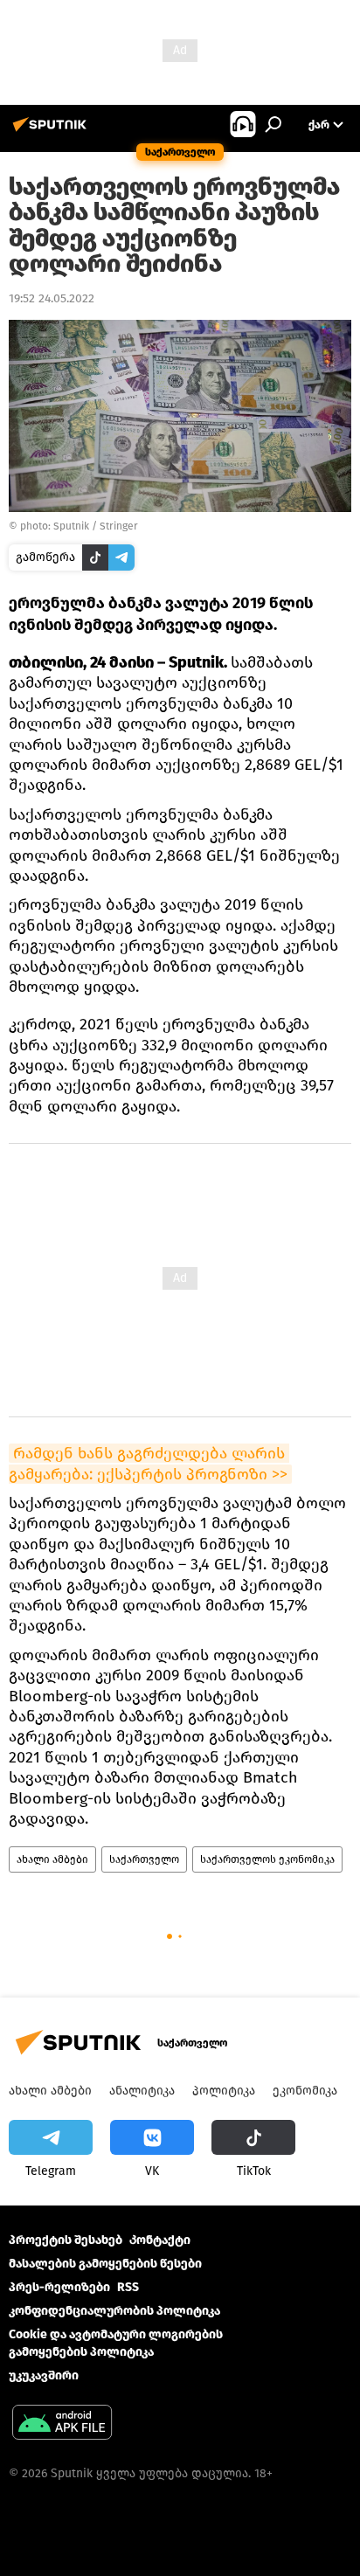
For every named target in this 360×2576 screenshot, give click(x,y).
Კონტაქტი (160, 2240)
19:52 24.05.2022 (52, 298)
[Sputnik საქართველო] (52, 132)
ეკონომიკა (305, 2091)
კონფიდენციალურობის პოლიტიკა (114, 2311)
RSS (128, 2287)
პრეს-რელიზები (59, 2287)
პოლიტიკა (224, 2091)
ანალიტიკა (142, 2091)
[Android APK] (62, 2424)
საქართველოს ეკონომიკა (267, 1859)
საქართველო (144, 1859)
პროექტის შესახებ (66, 2240)
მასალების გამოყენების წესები (105, 2264)
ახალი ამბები (52, 1859)
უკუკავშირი (44, 2375)
